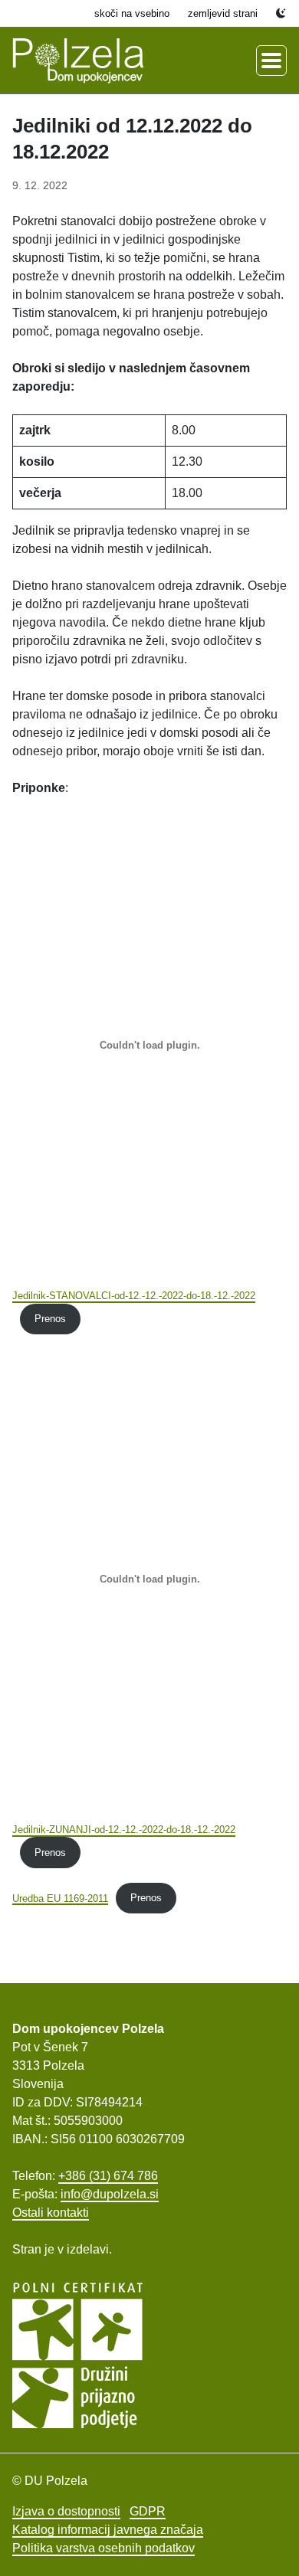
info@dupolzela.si (110, 2194)
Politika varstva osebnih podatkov (103, 2548)
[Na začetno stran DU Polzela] (78, 61)
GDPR (148, 2511)
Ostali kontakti (51, 2213)
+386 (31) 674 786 (108, 2176)
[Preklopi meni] (271, 61)
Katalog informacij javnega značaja (108, 2530)
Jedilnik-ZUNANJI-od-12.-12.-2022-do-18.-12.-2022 (124, 1830)
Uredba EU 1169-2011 (60, 1898)
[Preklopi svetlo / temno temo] (281, 13)
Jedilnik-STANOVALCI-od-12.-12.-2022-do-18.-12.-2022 (134, 1296)
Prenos (50, 1319)
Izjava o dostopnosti (66, 2511)
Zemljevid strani (223, 13)
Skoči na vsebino (132, 13)
